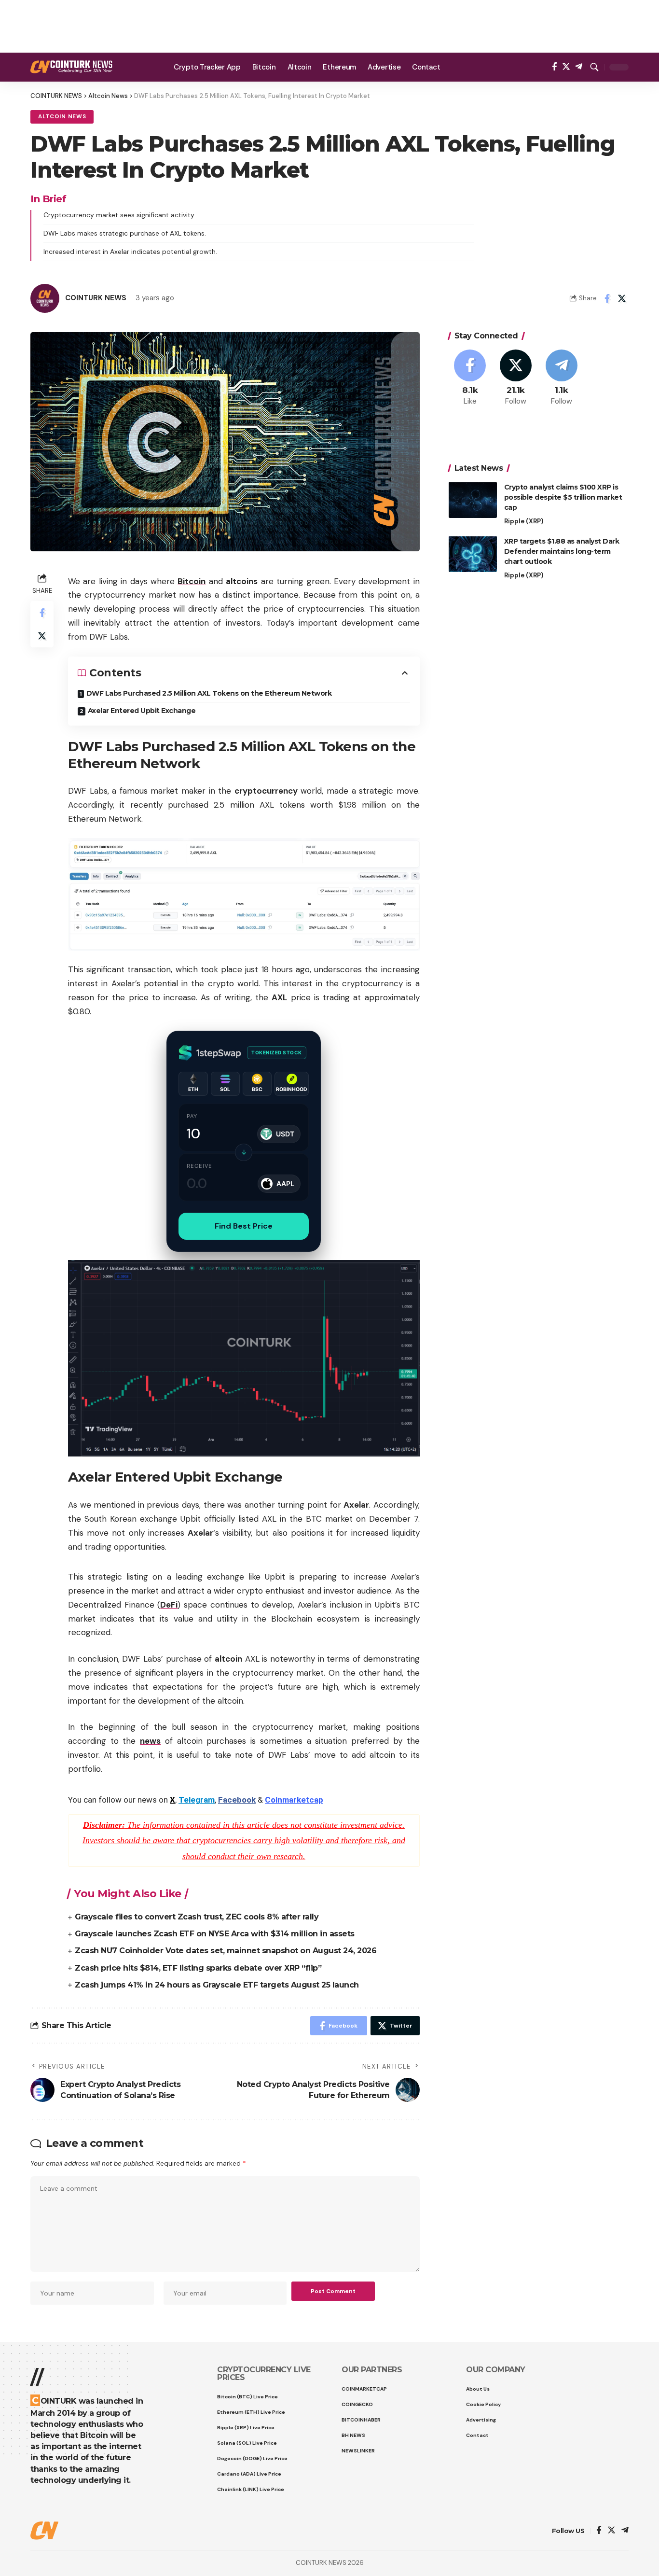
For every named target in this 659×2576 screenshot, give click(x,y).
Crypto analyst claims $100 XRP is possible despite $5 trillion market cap (563, 497)
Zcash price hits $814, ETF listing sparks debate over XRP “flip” (198, 1968)
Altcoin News (62, 117)
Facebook (237, 1800)
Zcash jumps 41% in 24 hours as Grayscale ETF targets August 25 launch (217, 1985)
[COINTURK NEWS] (71, 67)
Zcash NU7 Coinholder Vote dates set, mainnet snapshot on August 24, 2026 (226, 1951)
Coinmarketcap (294, 1800)
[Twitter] (566, 67)
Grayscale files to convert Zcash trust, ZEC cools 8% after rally (197, 1917)
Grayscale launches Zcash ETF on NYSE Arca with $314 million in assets (215, 1934)
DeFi (169, 1605)
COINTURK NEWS (96, 298)
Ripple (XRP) (524, 521)
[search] (594, 67)
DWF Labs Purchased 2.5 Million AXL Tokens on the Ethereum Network (209, 693)
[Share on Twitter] (622, 298)
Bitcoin (192, 581)
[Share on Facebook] (607, 298)
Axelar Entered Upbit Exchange (142, 711)
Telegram (197, 1800)
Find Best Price (244, 1226)
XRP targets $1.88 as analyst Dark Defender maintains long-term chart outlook (562, 551)
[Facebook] (555, 67)
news (150, 1741)
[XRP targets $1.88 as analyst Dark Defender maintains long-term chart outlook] (473, 554)
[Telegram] (579, 67)
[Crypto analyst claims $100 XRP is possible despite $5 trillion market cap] (473, 500)
